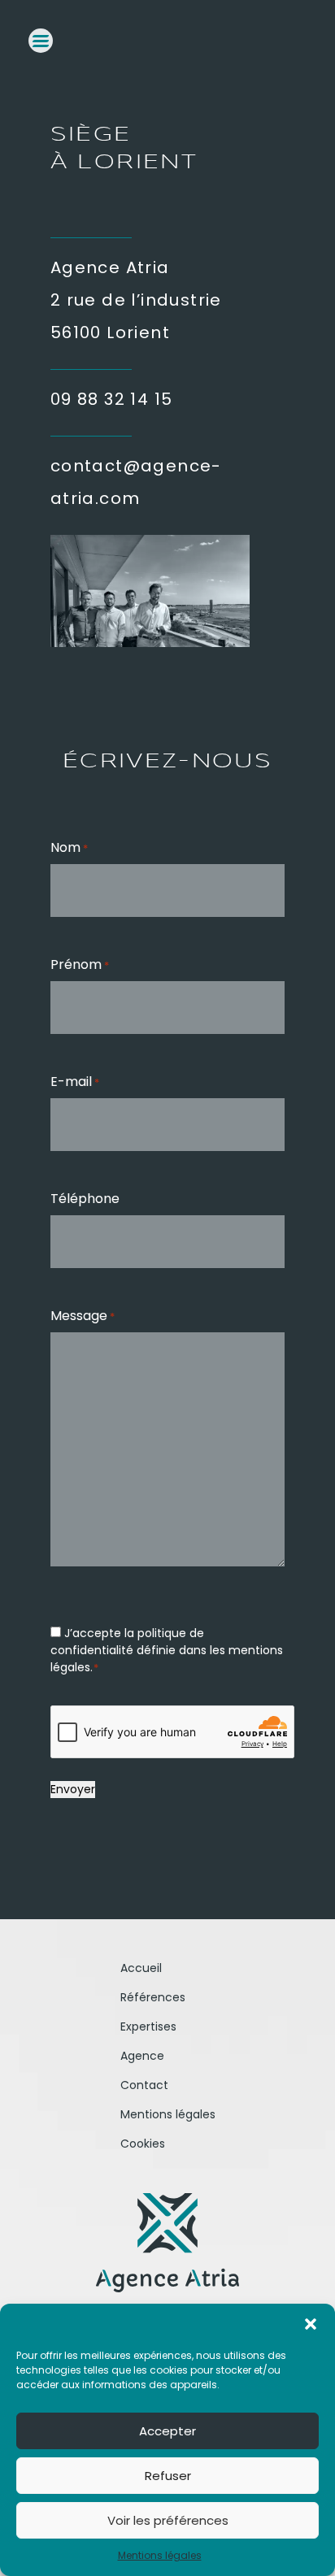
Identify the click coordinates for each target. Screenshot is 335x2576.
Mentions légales (160, 2555)
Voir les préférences (168, 2520)
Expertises (148, 2026)
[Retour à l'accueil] (167, 2243)
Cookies (143, 2144)
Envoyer (73, 1789)
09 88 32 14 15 (112, 399)
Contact (144, 2085)
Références (153, 1997)
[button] (311, 2324)
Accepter (167, 2431)
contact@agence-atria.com (136, 482)
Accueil (141, 1968)
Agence (142, 2056)
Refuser (168, 2476)
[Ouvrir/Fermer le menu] (41, 41)
